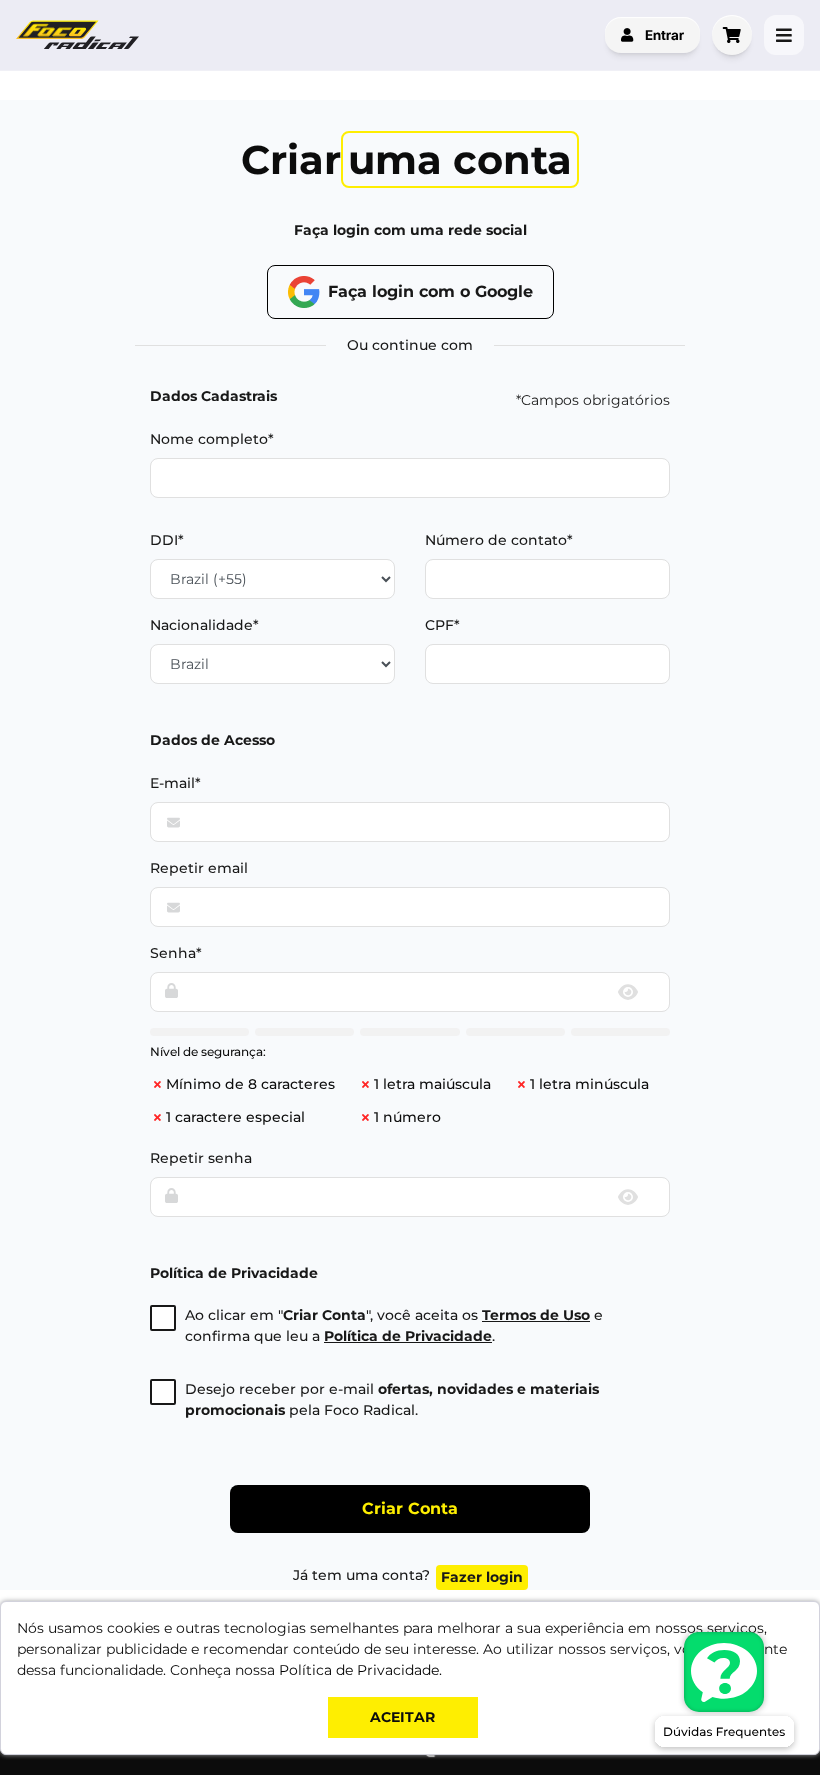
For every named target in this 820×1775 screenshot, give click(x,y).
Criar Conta (410, 1508)
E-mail (172, 783)
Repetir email (199, 868)
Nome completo (209, 439)
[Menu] (784, 35)
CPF (439, 625)
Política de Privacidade (408, 1336)
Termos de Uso (536, 1315)
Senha (173, 953)
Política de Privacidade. (360, 1670)
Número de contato (496, 540)
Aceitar (402, 1717)
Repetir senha (201, 1158)
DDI (164, 540)
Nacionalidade (201, 625)
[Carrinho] (732, 35)
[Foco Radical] (80, 35)
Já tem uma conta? (408, 1576)
